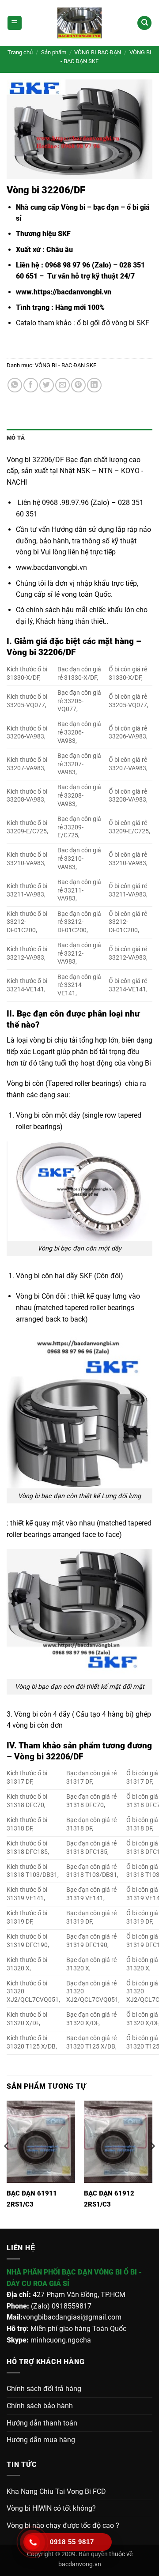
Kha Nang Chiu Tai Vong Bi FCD (56, 2491)
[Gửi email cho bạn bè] (62, 385)
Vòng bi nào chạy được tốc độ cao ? (63, 2525)
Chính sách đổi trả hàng (44, 2389)
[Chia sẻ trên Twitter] (47, 385)
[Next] (152, 2164)
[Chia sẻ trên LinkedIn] (94, 385)
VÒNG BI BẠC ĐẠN (98, 52)
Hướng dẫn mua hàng (41, 2440)
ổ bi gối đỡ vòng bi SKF (114, 323)
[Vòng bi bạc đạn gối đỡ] (79, 23)
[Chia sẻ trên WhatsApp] (15, 385)
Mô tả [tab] (16, 438)
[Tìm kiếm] (144, 23)
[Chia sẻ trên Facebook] (31, 385)
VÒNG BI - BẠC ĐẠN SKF (66, 365)
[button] (15, 23)
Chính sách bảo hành (40, 2406)
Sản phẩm (54, 52)
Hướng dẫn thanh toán (42, 2423)
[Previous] (7, 2164)
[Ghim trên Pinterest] (78, 385)
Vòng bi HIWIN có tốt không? (51, 2508)
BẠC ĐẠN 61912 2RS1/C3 (109, 2199)
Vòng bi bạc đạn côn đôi (50, 1687)
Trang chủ (20, 52)
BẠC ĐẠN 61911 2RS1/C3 (32, 2199)
